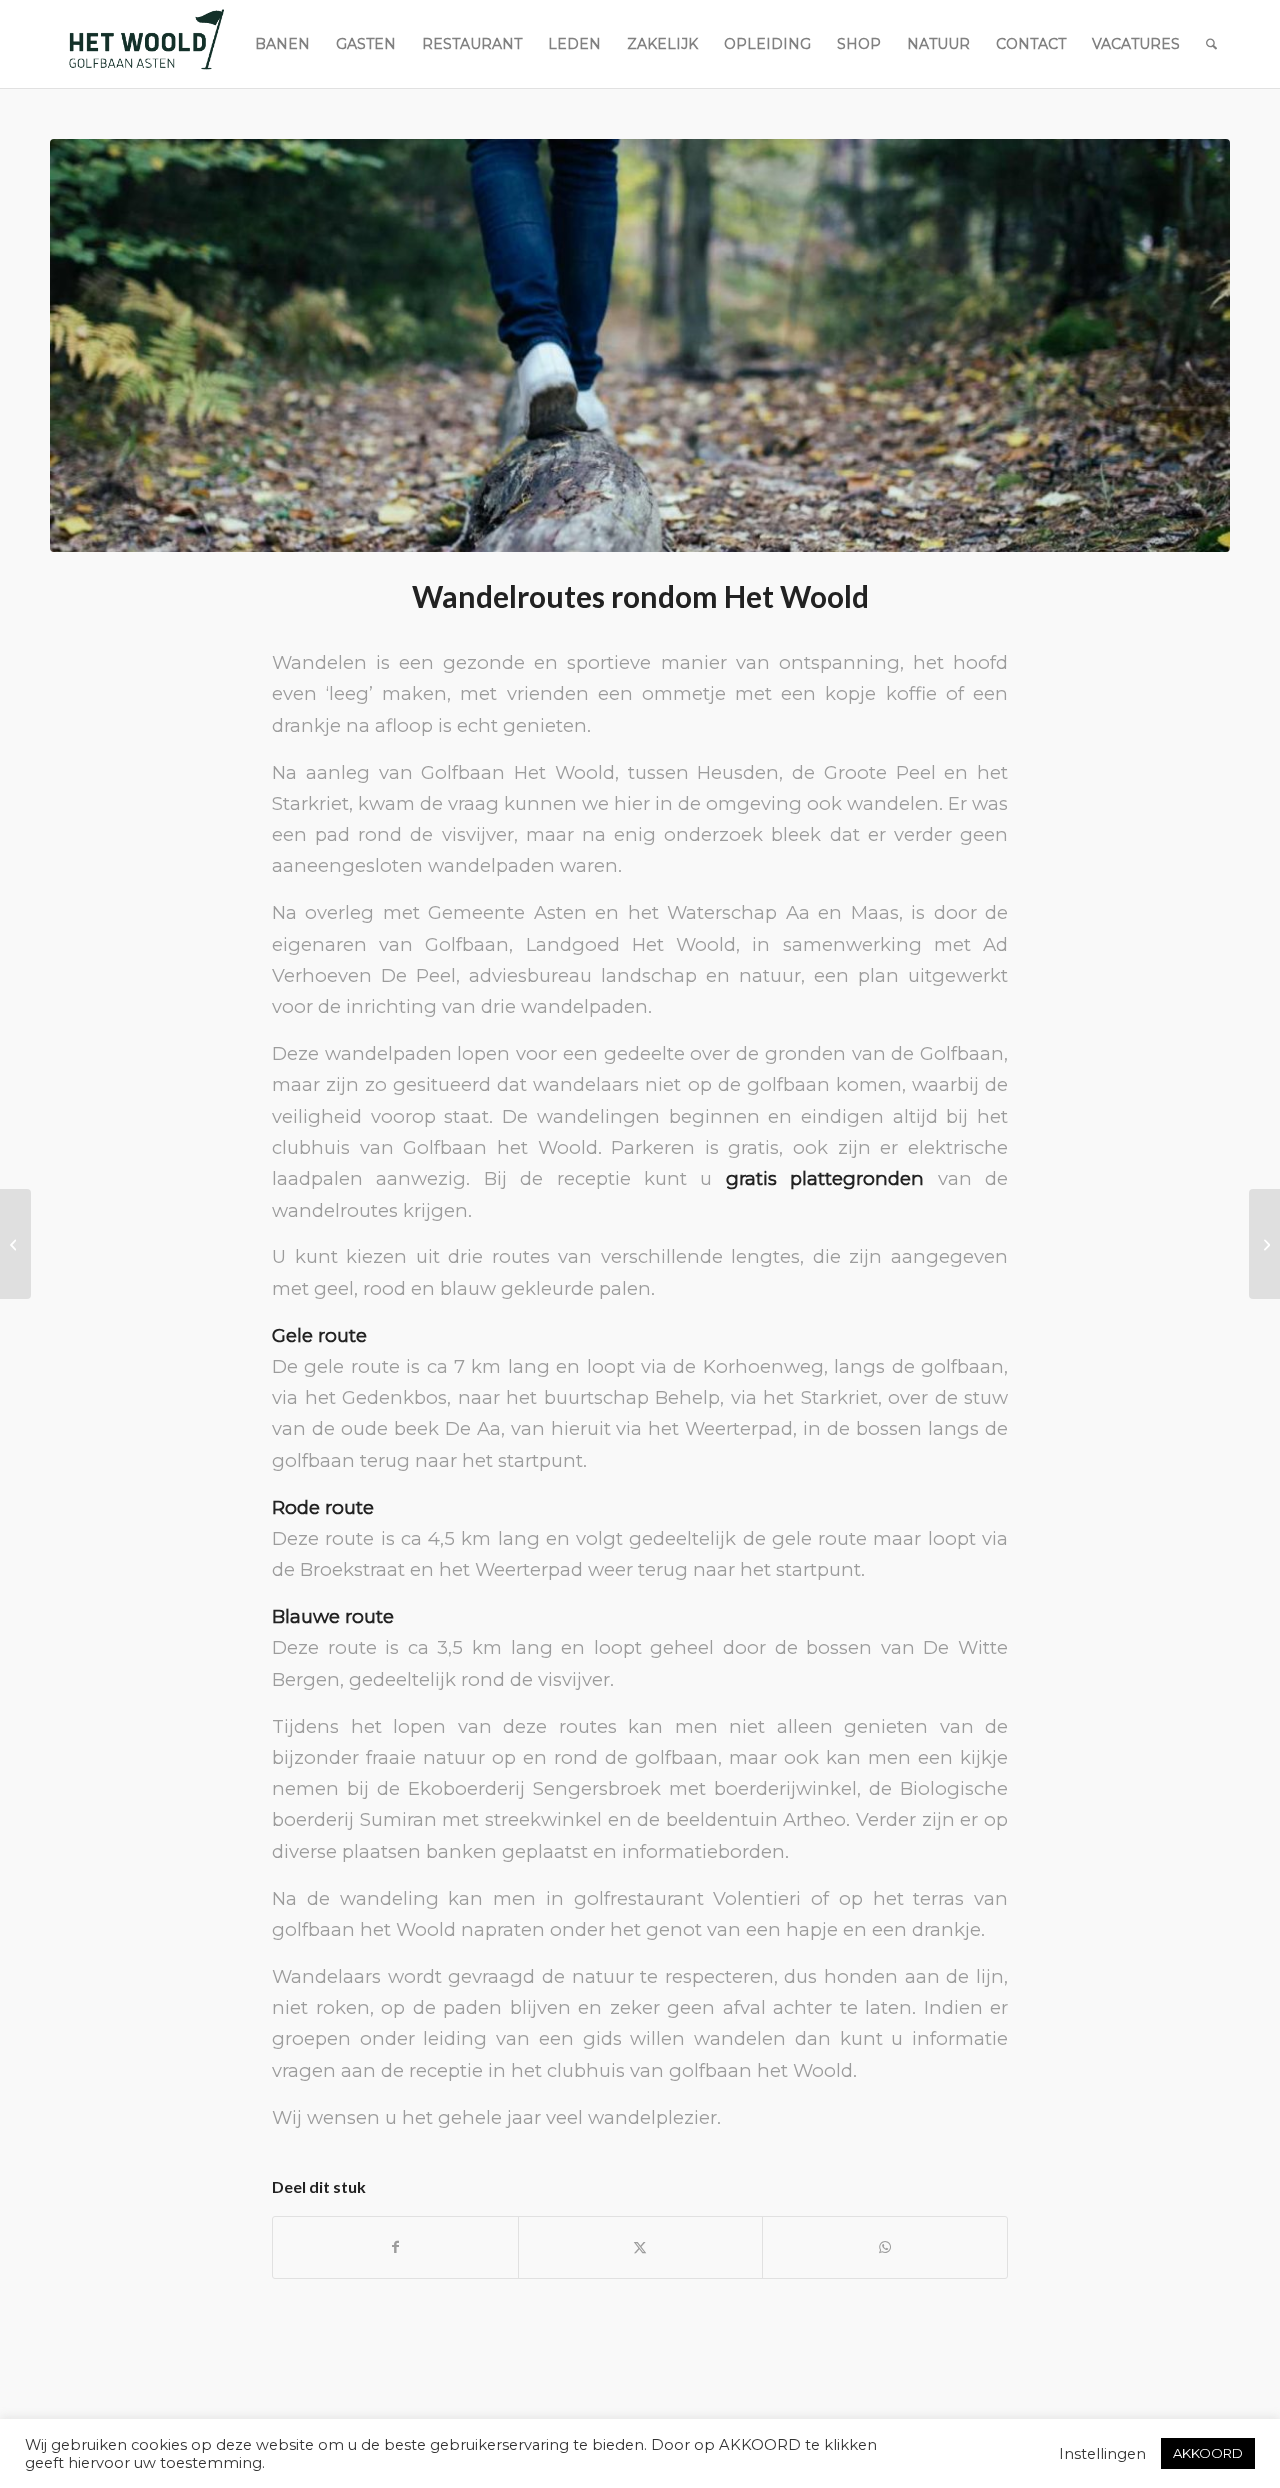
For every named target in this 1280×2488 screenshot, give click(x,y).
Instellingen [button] (1102, 2454)
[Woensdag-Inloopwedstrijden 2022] (15, 1244)
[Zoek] (1211, 44)
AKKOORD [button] (1208, 2453)
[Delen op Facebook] (395, 2247)
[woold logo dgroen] (146, 44)
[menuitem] (282, 44)
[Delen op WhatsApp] (885, 2247)
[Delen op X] (641, 2247)
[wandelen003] (640, 345)
